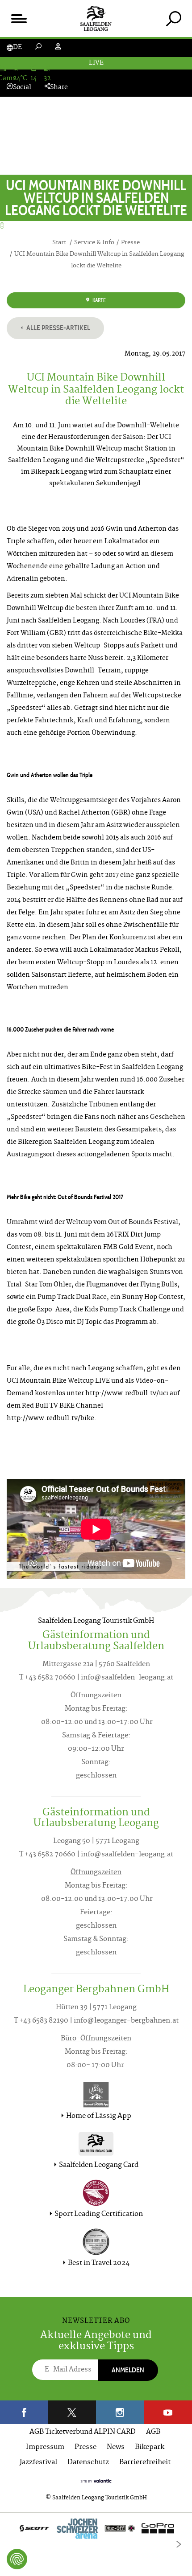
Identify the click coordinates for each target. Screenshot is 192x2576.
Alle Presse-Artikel (58, 328)
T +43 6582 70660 (47, 1678)
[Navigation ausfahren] (19, 18)
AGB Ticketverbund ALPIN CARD (83, 2432)
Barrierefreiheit (145, 2463)
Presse (86, 2447)
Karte (99, 300)
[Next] (179, 2544)
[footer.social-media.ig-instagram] (120, 2412)
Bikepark (150, 2447)
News (116, 2447)
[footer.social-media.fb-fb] (24, 2412)
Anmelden (128, 2370)
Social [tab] (22, 88)
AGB (153, 2432)
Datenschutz (88, 2463)
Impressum (45, 2447)
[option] (96, 2531)
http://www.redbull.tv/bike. (52, 1419)
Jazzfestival (38, 2463)
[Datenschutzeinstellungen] (17, 2559)
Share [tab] (59, 88)
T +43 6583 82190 (41, 2021)
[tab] (173, 18)
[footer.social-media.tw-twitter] (72, 2412)
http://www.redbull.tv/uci (126, 1394)
